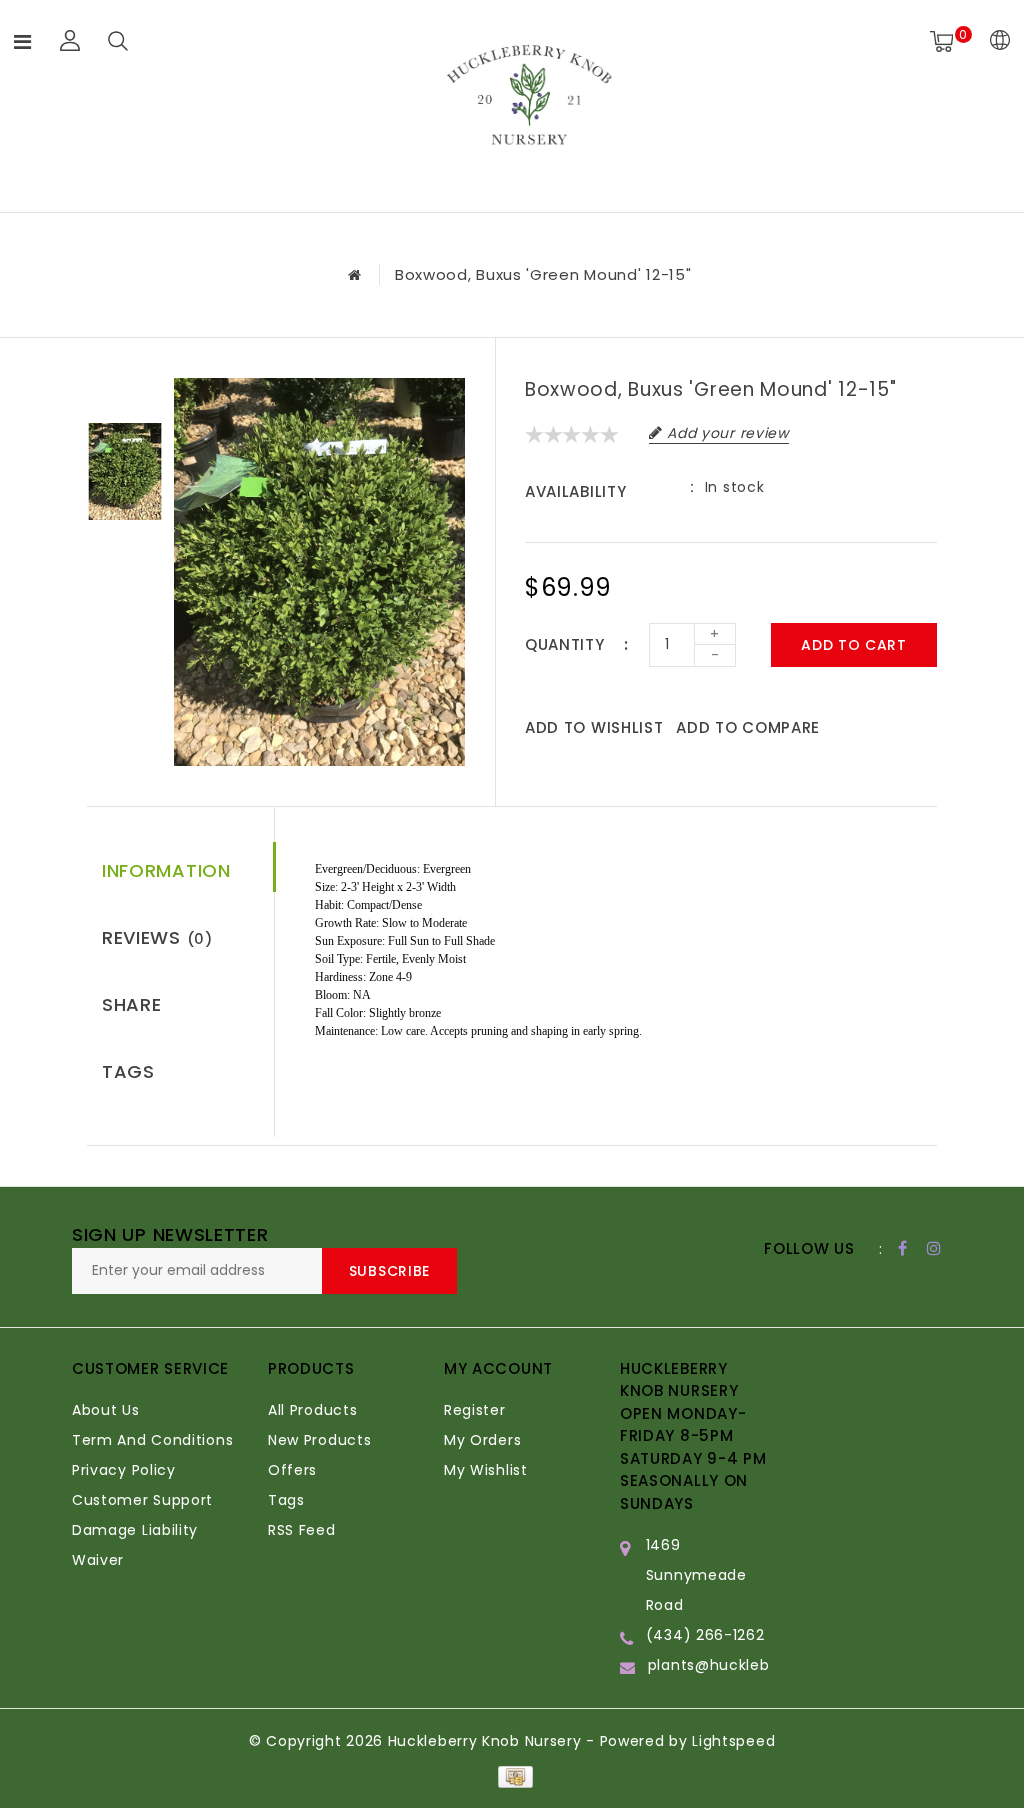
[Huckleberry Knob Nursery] (529, 103)
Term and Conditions (152, 1440)
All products (312, 1410)
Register (475, 1410)
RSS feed (302, 1530)
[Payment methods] (511, 1776)
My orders (482, 1440)
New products (319, 1440)
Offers (292, 1470)
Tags (128, 1071)
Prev (125, 393)
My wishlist (486, 1470)
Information (166, 870)
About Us (106, 1410)
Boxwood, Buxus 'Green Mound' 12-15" (543, 274)
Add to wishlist (594, 727)
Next (125, 550)
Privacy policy (124, 1470)
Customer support (142, 1500)
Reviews (157, 937)
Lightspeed (733, 1741)
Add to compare (748, 727)
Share (132, 1004)
